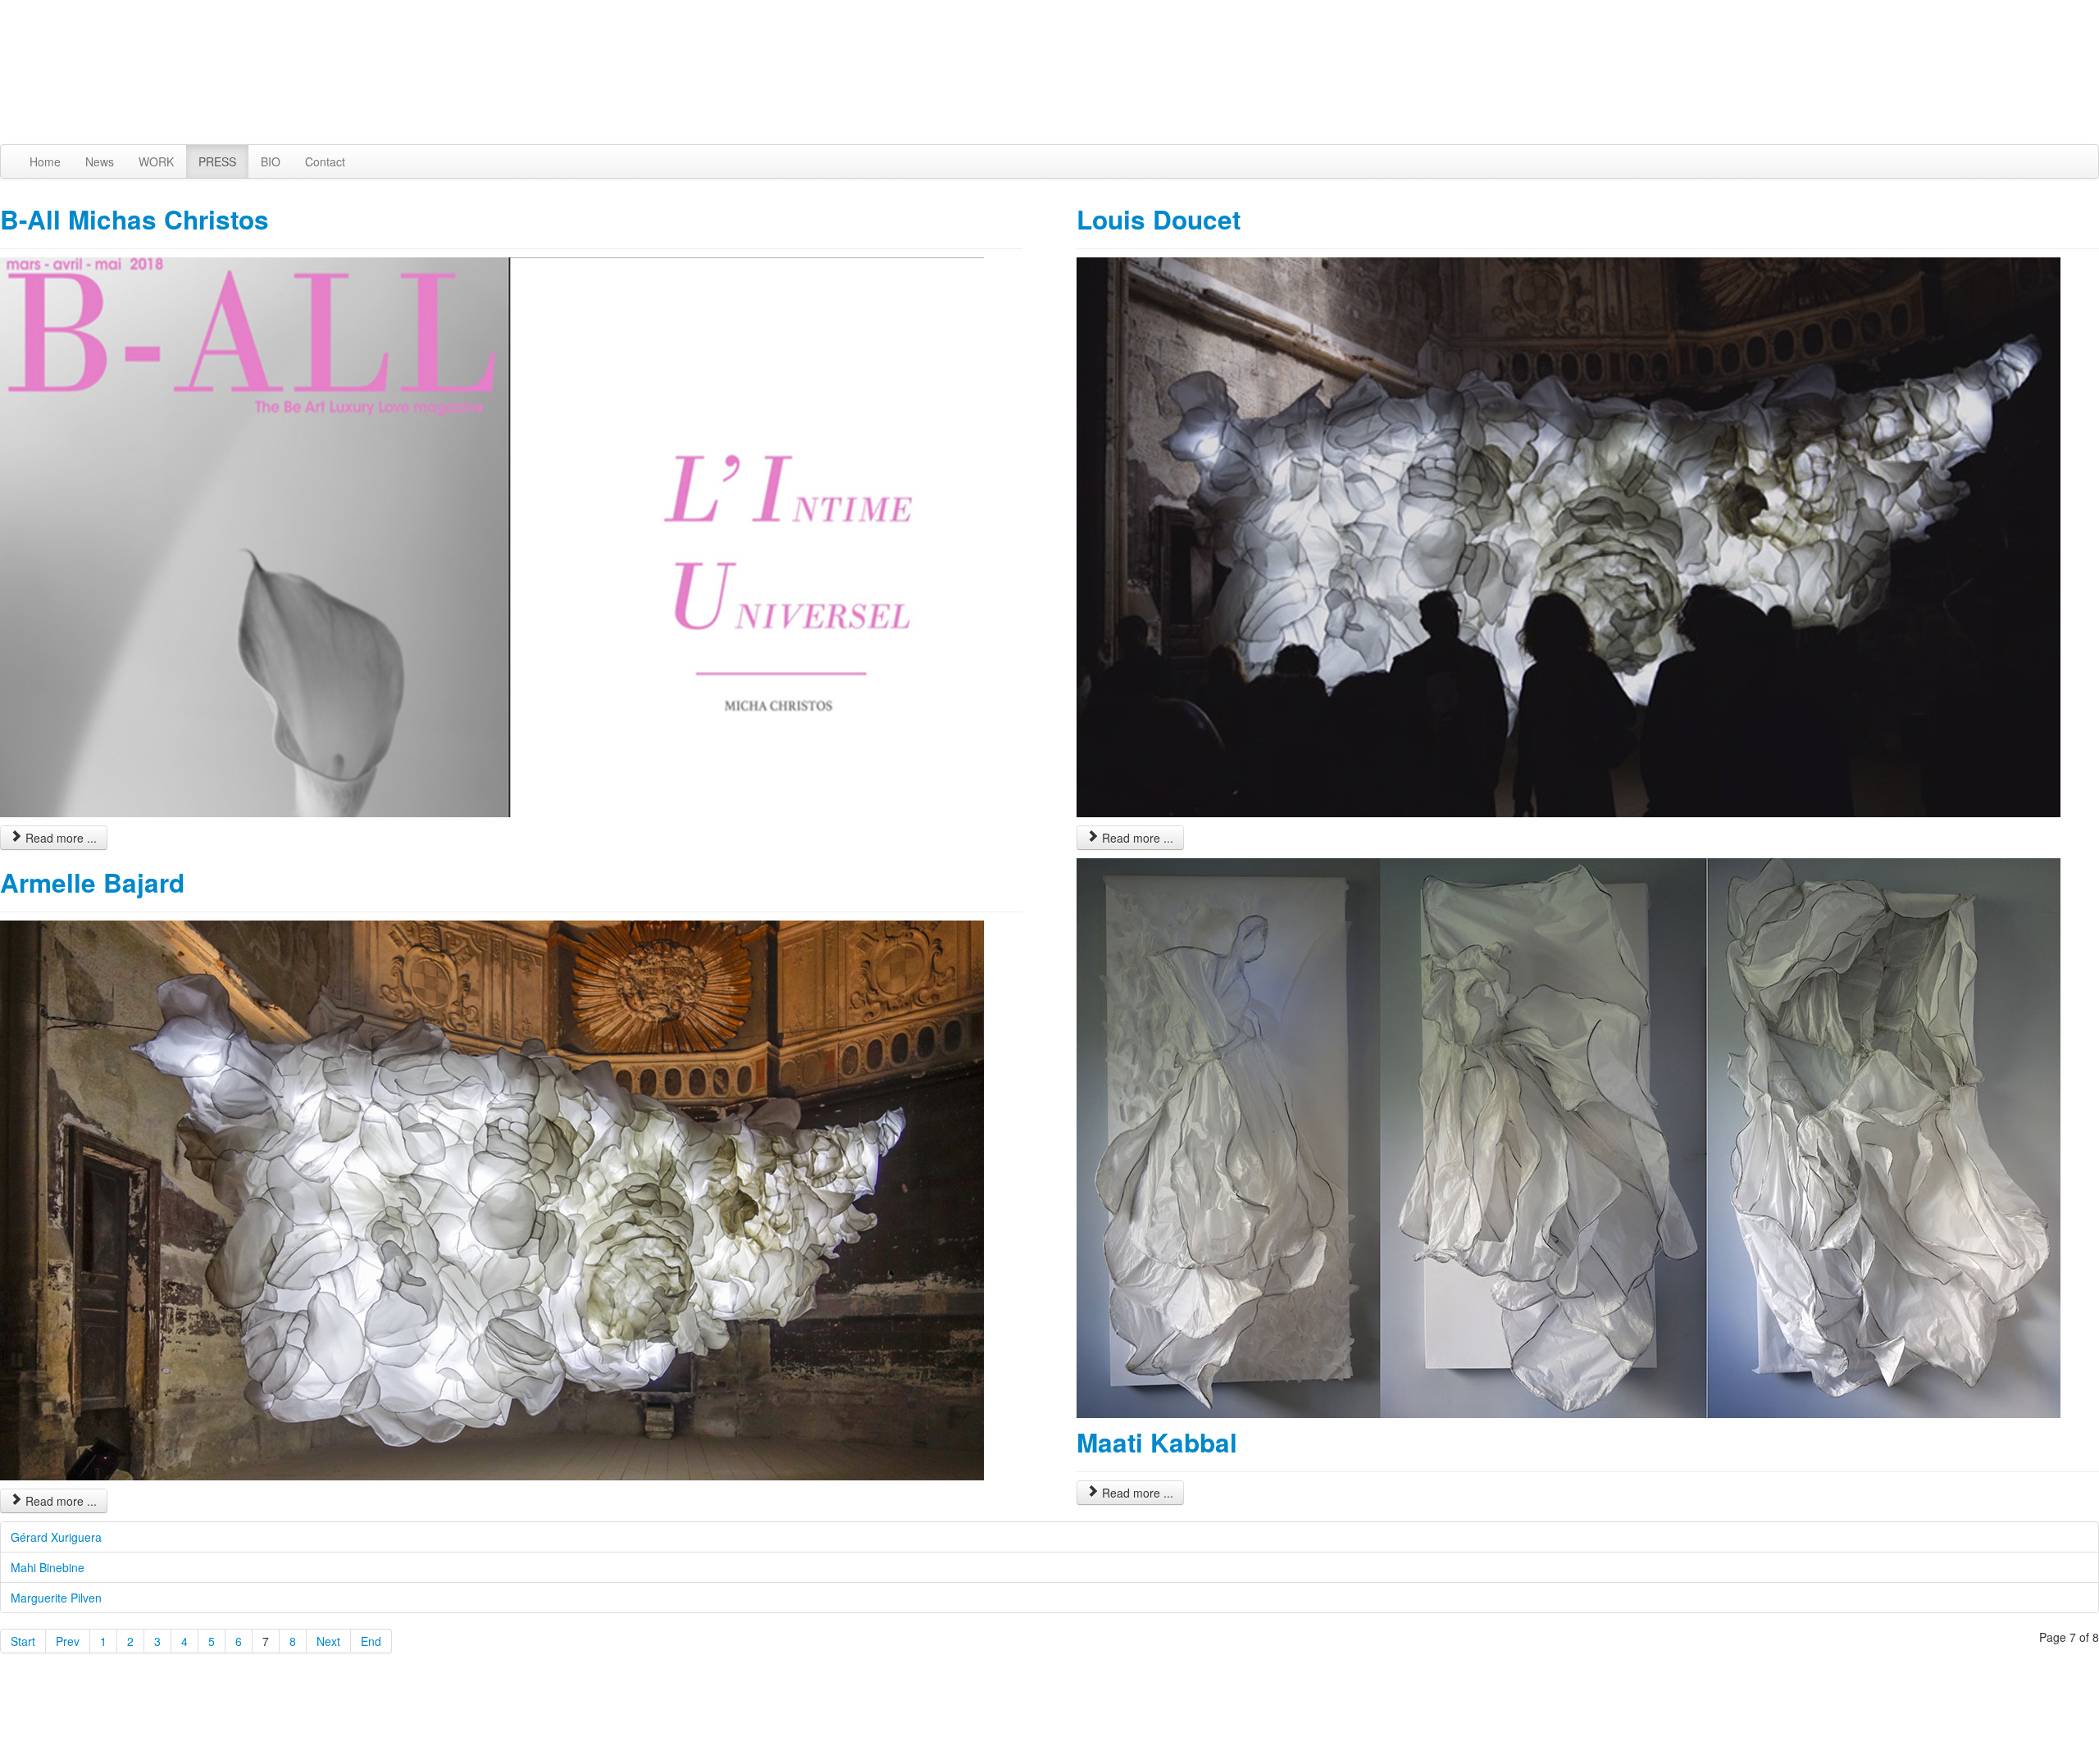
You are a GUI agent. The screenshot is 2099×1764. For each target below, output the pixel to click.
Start (23, 1641)
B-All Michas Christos (134, 219)
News (100, 161)
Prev (68, 1641)
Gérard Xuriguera (56, 1537)
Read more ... (59, 838)
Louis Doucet (1159, 219)
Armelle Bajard (92, 882)
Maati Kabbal (1157, 1442)
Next (328, 1641)
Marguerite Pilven (56, 1598)
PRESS (217, 161)
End (371, 1641)
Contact (325, 161)
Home (45, 161)
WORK (156, 161)
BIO (271, 161)
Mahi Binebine (48, 1567)
